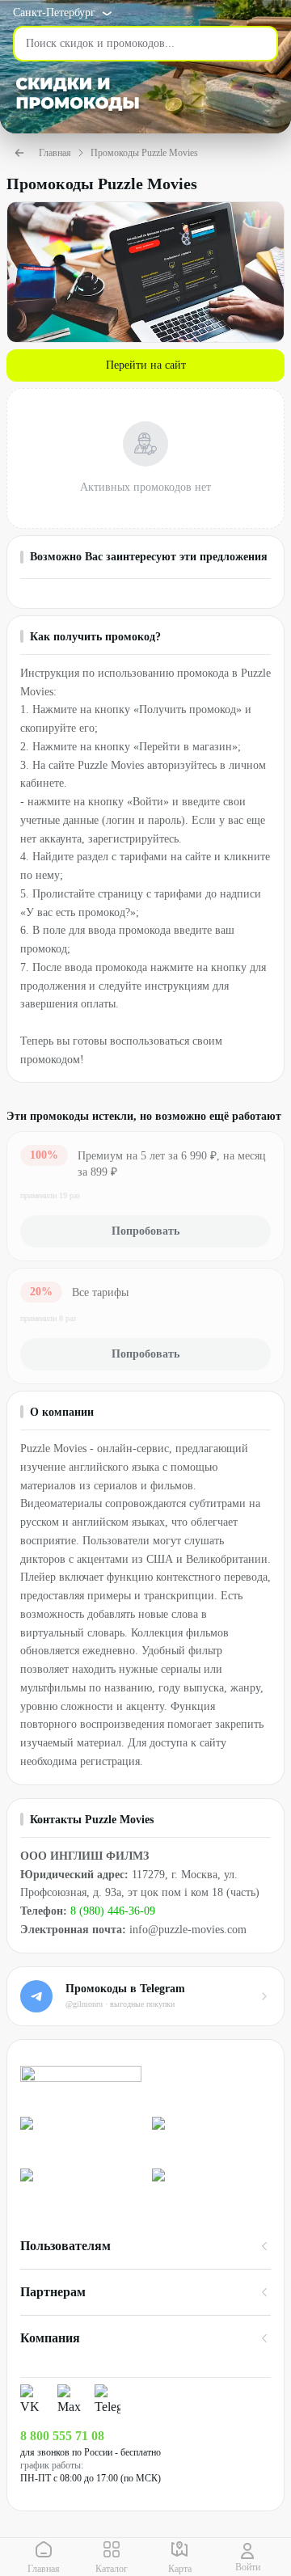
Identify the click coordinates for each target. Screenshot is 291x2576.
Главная (55, 153)
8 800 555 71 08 (62, 2436)
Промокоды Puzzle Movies (144, 153)
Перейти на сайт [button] (146, 365)
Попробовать (145, 1231)
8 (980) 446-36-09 (113, 1911)
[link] (80, 2136)
